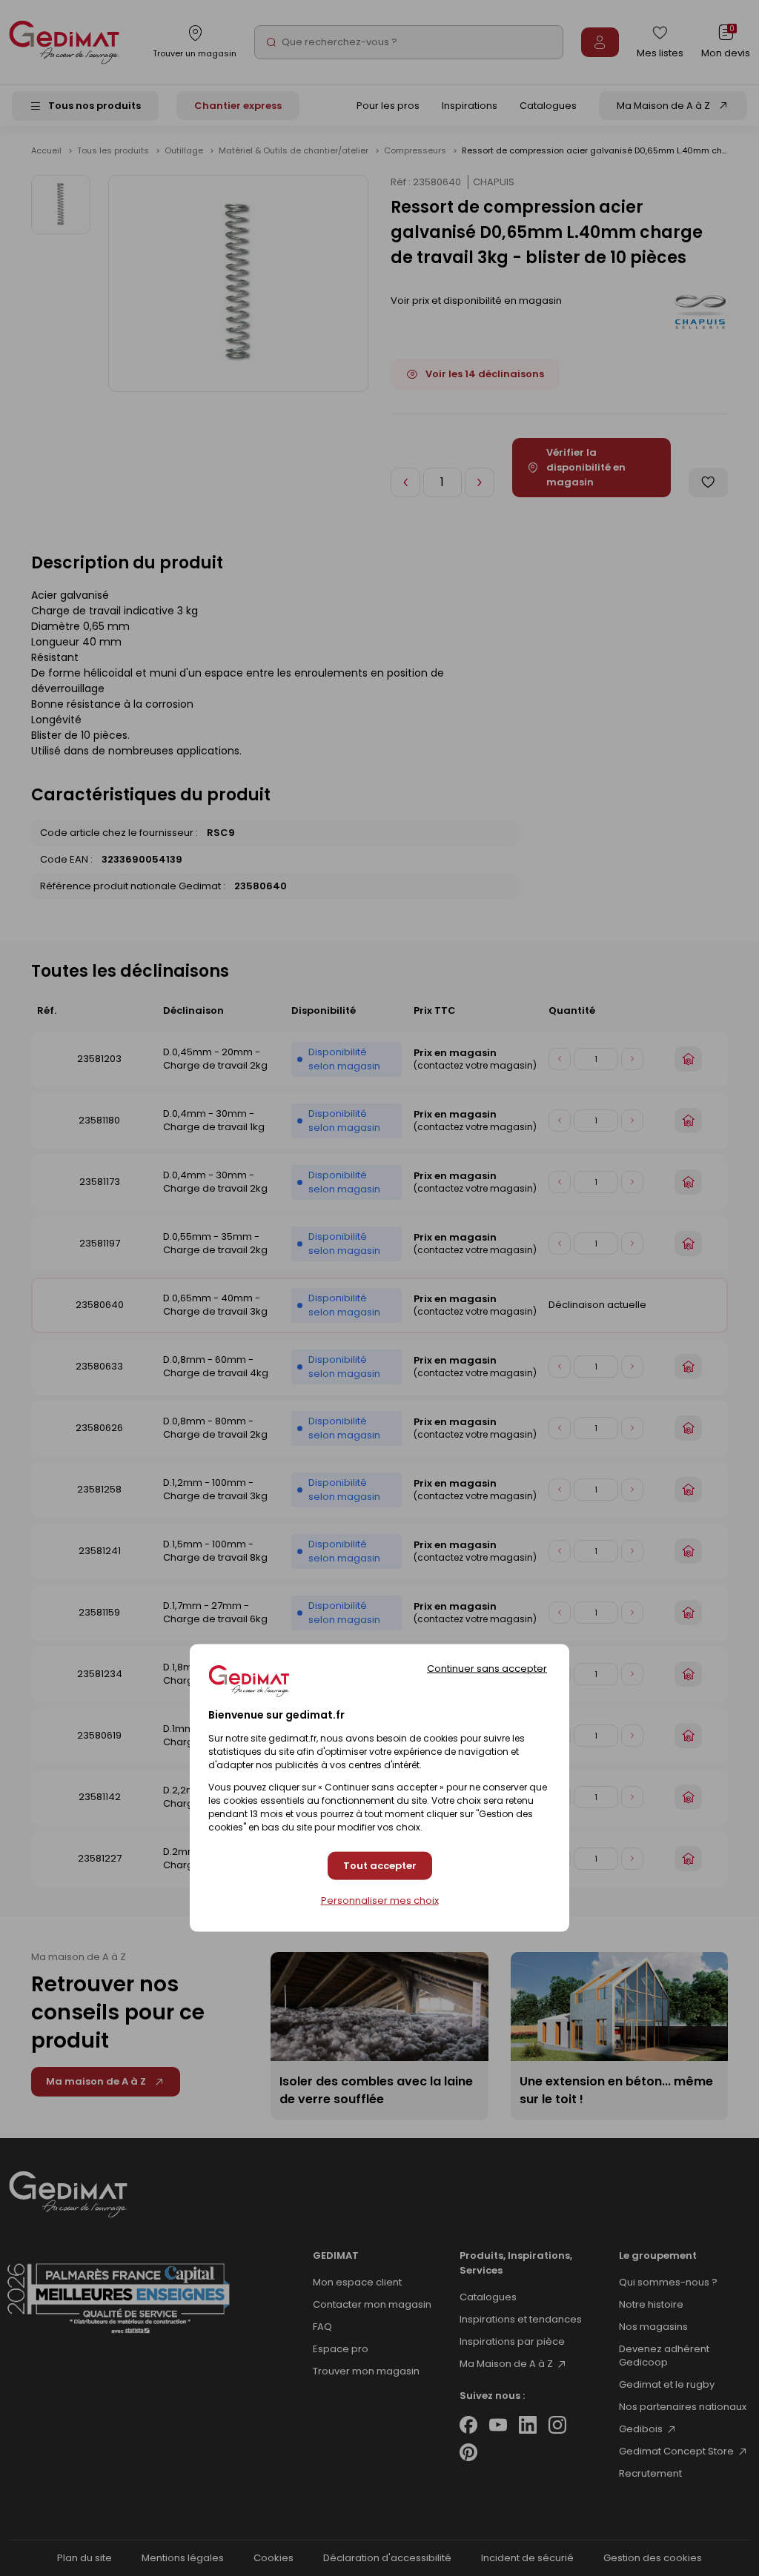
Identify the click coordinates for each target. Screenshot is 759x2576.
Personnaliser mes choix (380, 1900)
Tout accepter (380, 1866)
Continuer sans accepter (487, 1668)
